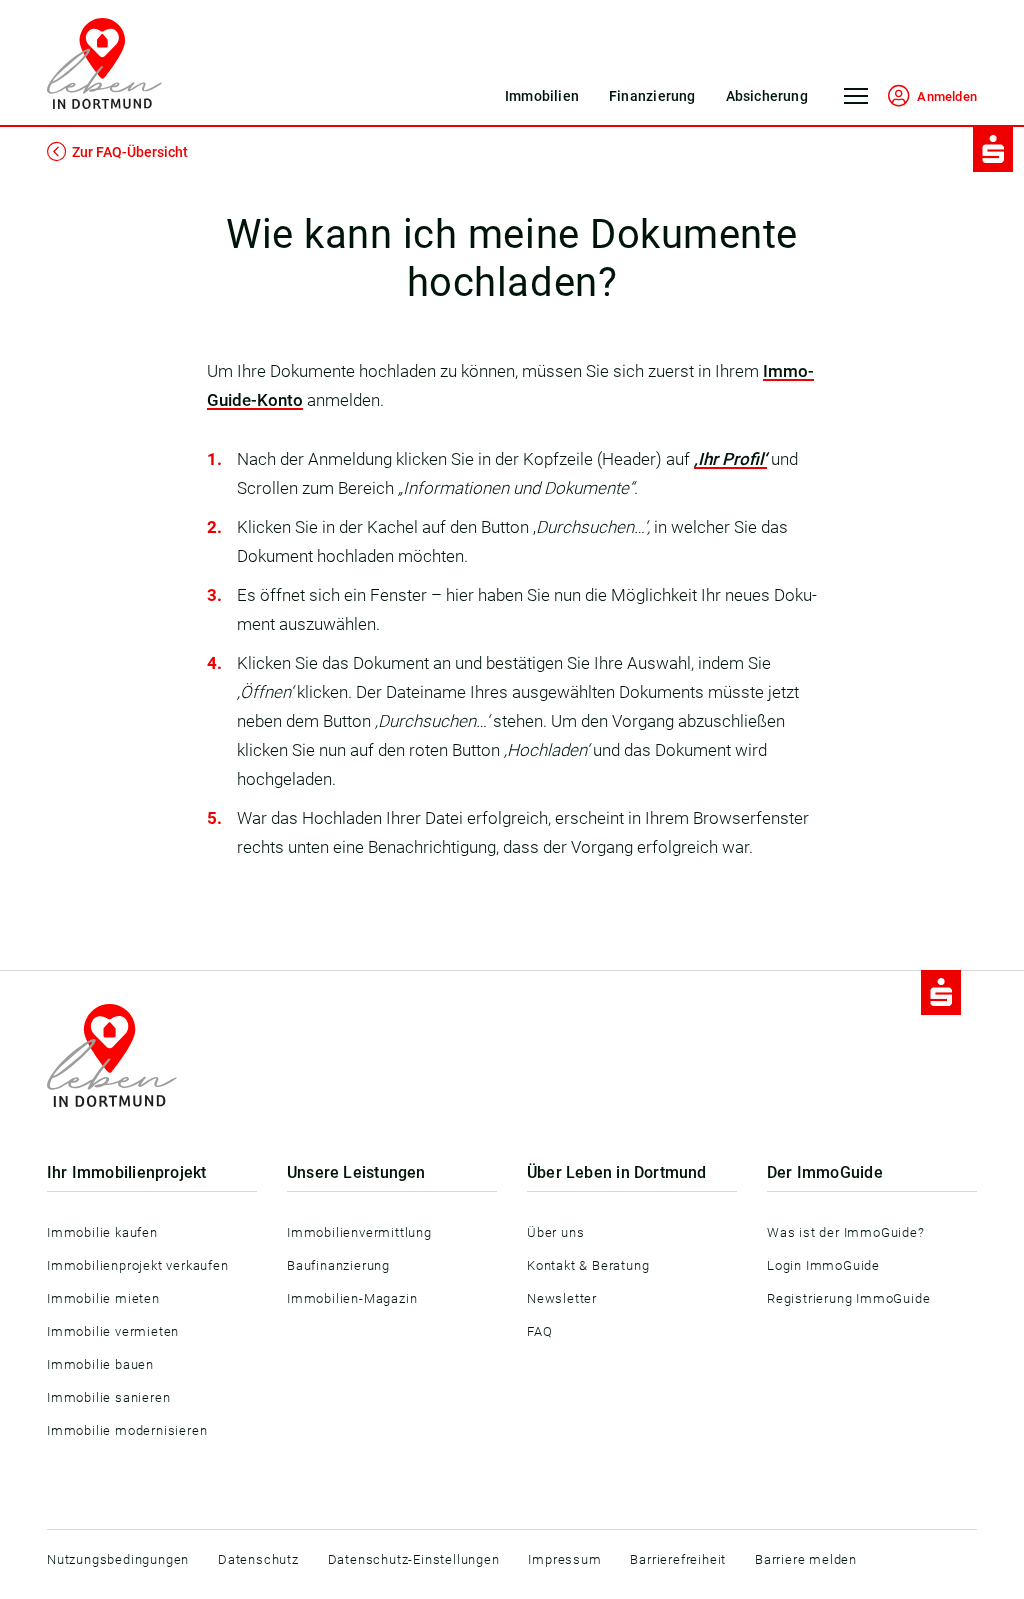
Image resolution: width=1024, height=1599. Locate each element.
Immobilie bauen (100, 1364)
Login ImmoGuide (823, 1265)
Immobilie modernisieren (127, 1430)
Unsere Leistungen (356, 1172)
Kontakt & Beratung (588, 1265)
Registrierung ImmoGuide (848, 1298)
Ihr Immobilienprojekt (126, 1172)
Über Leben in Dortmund (617, 1172)
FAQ (539, 1331)
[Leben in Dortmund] (104, 63)
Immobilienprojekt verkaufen (138, 1265)
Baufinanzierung (338, 1265)
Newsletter (562, 1298)
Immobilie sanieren (108, 1397)
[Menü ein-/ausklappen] (856, 103)
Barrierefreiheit (678, 1559)
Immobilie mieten (103, 1298)
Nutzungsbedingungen (118, 1559)
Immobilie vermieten (113, 1331)
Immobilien (542, 96)
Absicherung (767, 96)
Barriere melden (806, 1559)
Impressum (564, 1559)
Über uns (555, 1232)
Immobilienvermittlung (359, 1232)
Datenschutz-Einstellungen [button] (414, 1559)
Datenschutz (258, 1559)
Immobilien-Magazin (352, 1298)
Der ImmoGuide (825, 1172)
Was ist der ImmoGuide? (846, 1232)
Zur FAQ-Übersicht (130, 152)
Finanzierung (652, 96)
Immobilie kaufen (102, 1232)
